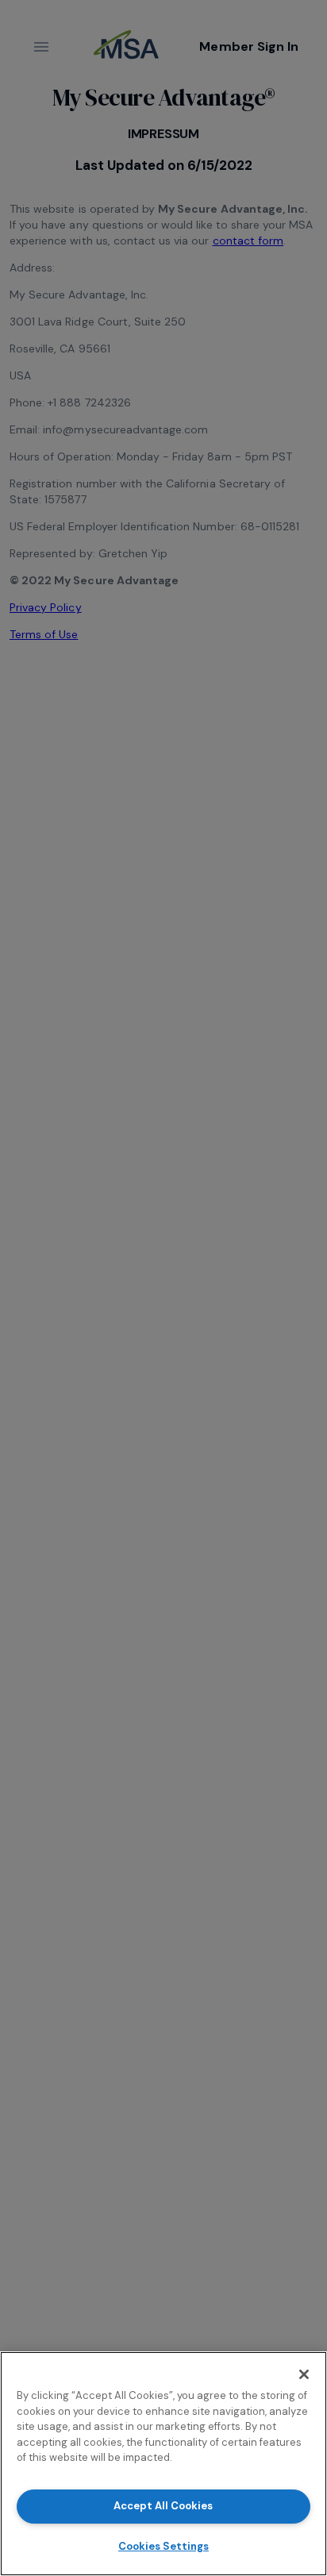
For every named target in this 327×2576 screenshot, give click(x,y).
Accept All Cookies (163, 2506)
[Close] (304, 2374)
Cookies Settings (163, 2546)
